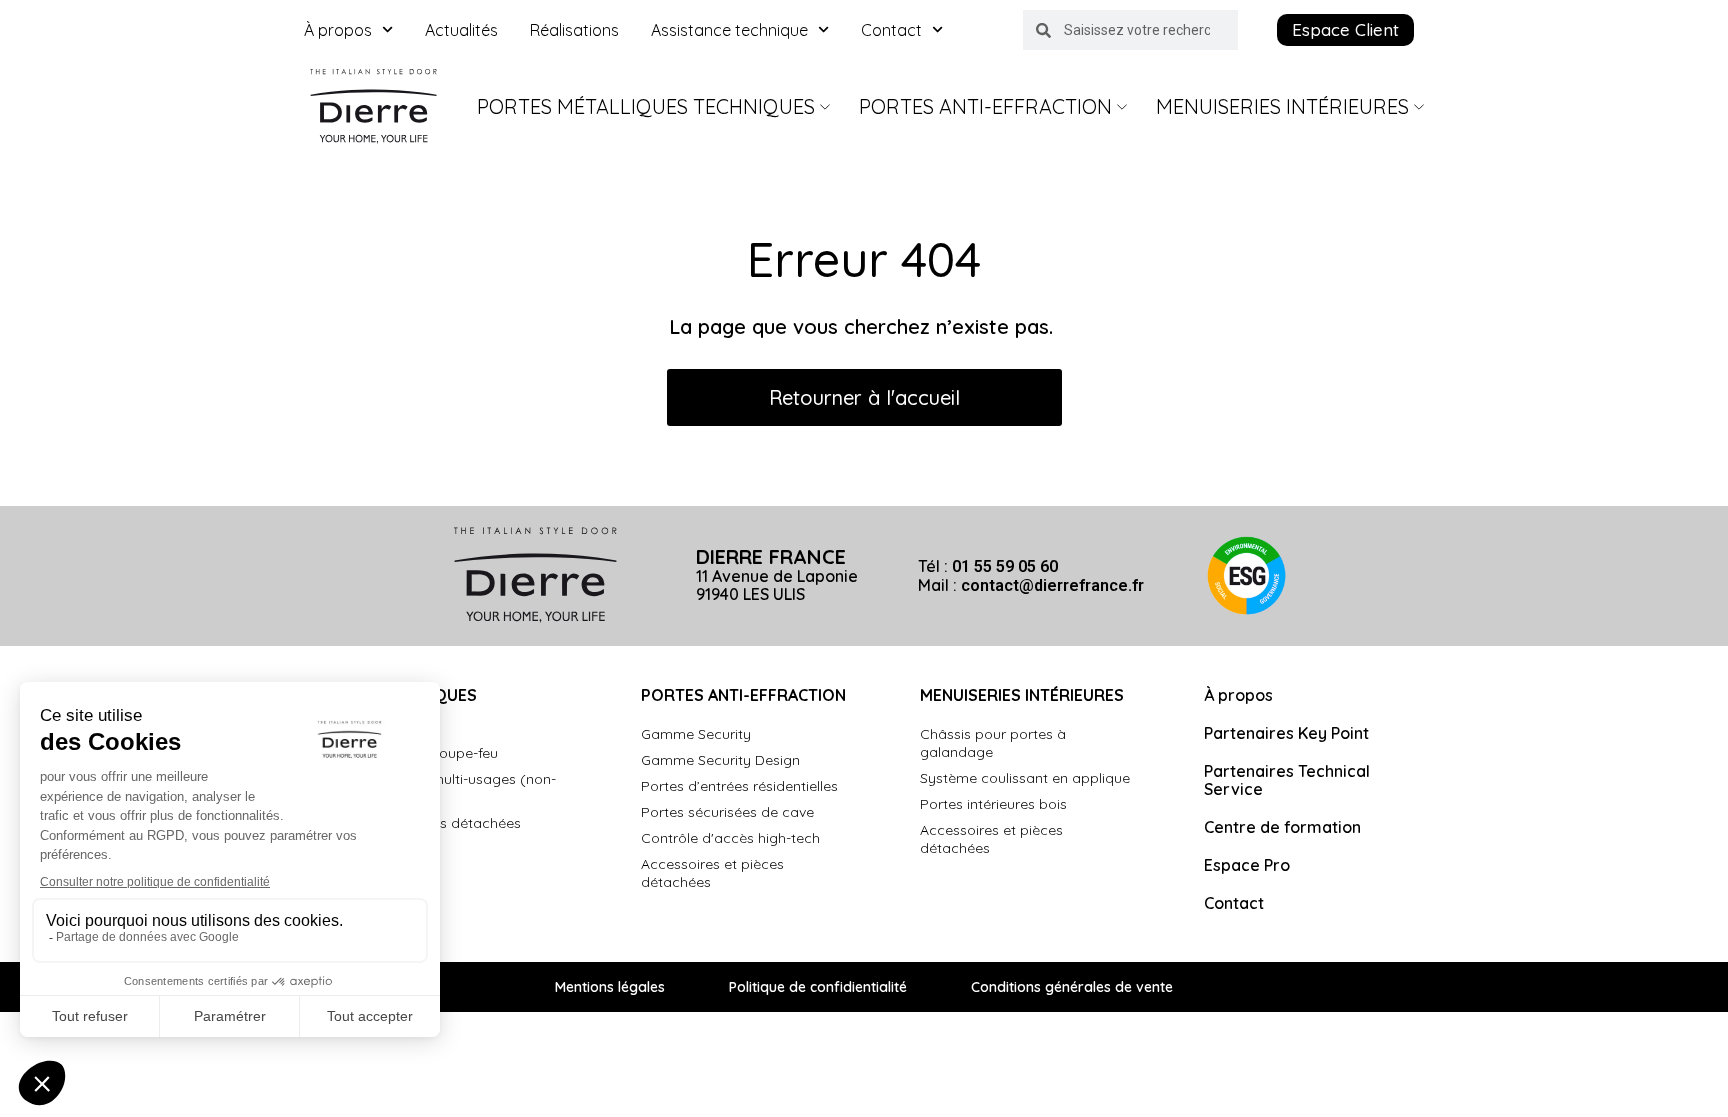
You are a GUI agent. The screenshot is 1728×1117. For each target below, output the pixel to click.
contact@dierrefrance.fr (1052, 585)
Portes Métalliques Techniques (646, 106)
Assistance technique (729, 30)
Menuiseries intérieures (1282, 106)
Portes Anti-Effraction (985, 106)
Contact (891, 30)
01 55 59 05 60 (1005, 566)
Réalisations (574, 30)
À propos (338, 30)
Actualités (461, 30)
